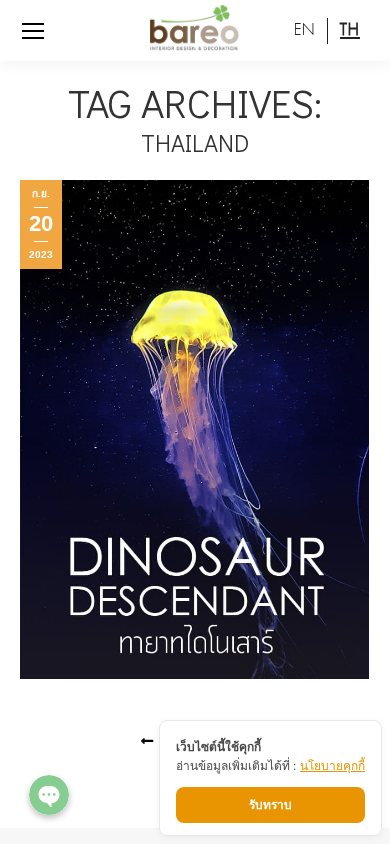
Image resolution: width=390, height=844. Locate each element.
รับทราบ (270, 804)
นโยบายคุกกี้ (332, 765)
